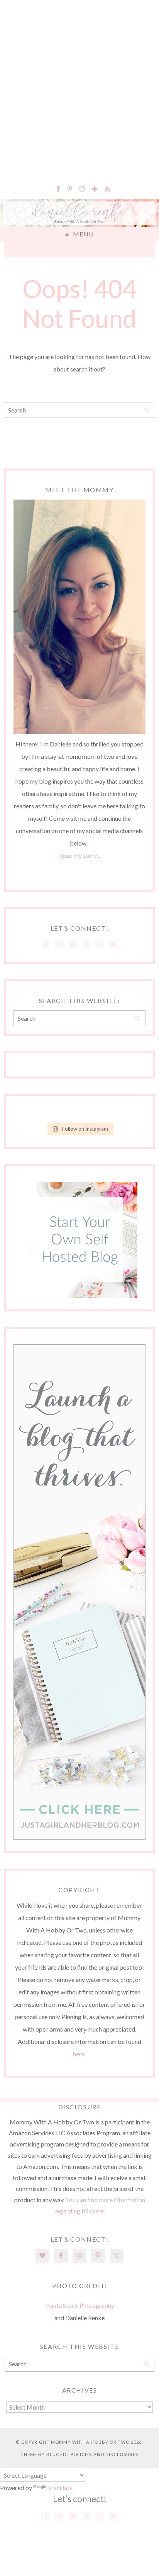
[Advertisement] (79, 87)
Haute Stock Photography (80, 2305)
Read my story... (79, 855)
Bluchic (57, 2454)
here (79, 2054)
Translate (60, 2488)
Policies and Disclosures (105, 2454)
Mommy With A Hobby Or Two (90, 2442)
